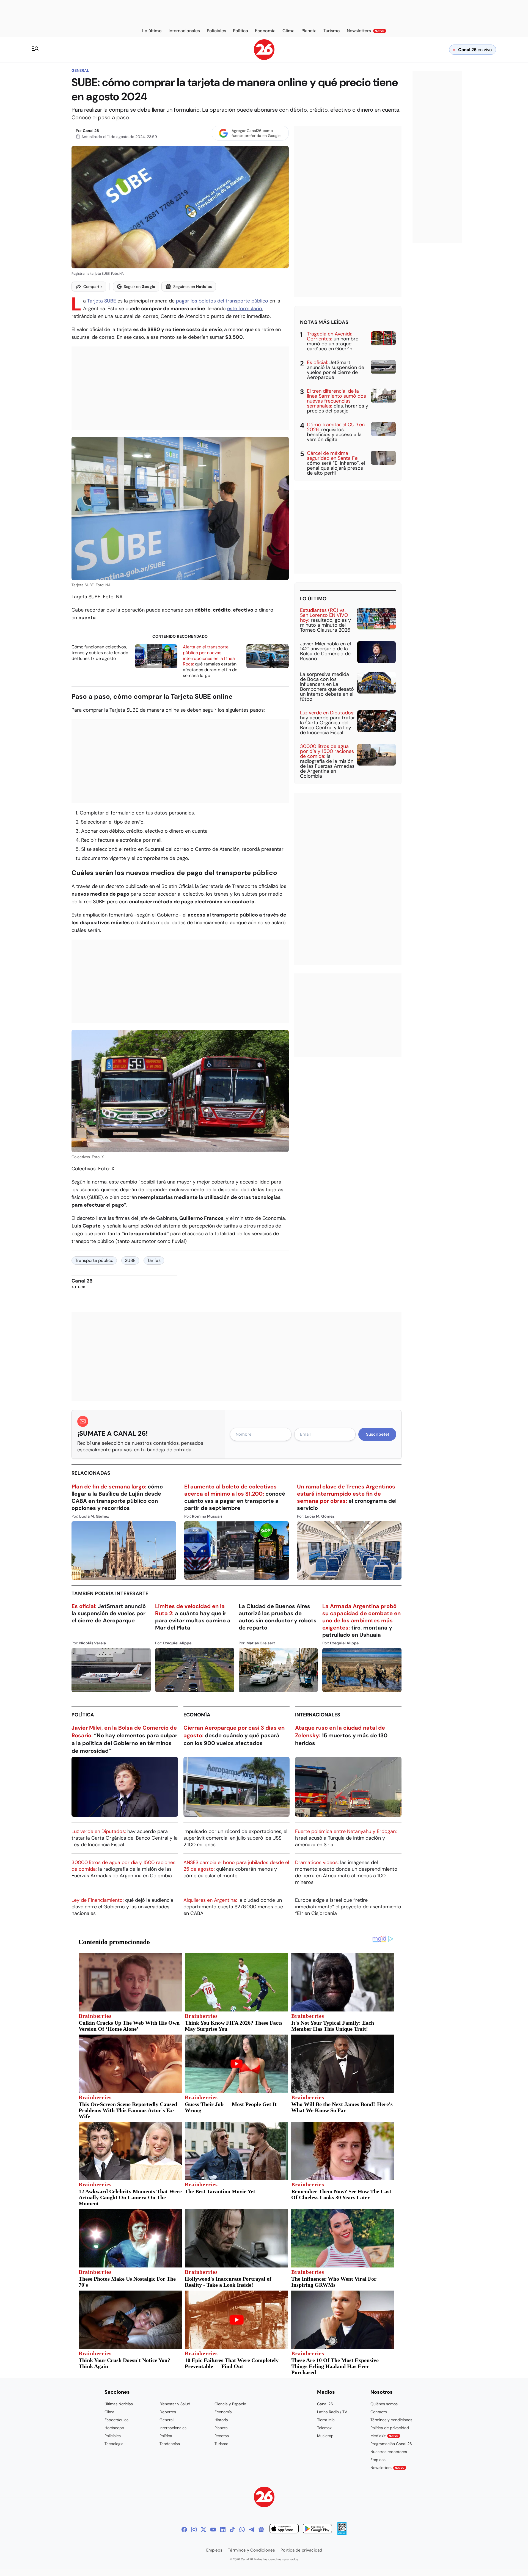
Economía (197, 1715)
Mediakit (384, 2436)
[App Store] (284, 2529)
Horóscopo (114, 2428)
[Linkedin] (223, 2530)
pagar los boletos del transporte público (222, 301)
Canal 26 (91, 131)
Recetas (222, 2436)
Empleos (378, 2460)
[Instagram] (194, 2530)
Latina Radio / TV (332, 2412)
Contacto (379, 2412)
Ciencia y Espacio (230, 2404)
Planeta (221, 2428)
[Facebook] (184, 2530)
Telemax (324, 2428)
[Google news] (261, 2530)
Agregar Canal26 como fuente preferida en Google (256, 133)
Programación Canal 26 (391, 2444)
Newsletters (387, 2468)
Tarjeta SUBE (102, 301)
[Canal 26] (264, 2498)
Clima (109, 2412)
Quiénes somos (384, 2404)
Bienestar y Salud (175, 2404)
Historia (221, 2420)
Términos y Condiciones (251, 2550)
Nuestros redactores (389, 2452)
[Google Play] (317, 2529)
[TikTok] (232, 2530)
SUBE (130, 1260)
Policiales (113, 2436)
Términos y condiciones (391, 2420)
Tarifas (154, 1260)
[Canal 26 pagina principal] (264, 58)
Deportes (168, 2412)
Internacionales (318, 1715)
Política (83, 1715)
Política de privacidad (390, 2428)
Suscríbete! (377, 1434)
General (80, 70)
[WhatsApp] (242, 2530)
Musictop (325, 2436)
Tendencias (170, 2444)
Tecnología (114, 2444)
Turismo (221, 2444)
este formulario (245, 309)
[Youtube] (213, 2530)
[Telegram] (252, 2530)
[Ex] (204, 2530)
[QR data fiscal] (342, 2533)
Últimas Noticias (119, 2404)
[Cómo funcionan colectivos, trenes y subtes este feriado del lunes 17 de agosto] (156, 656)
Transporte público (94, 1260)
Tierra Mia (326, 2420)
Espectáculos (116, 2420)
